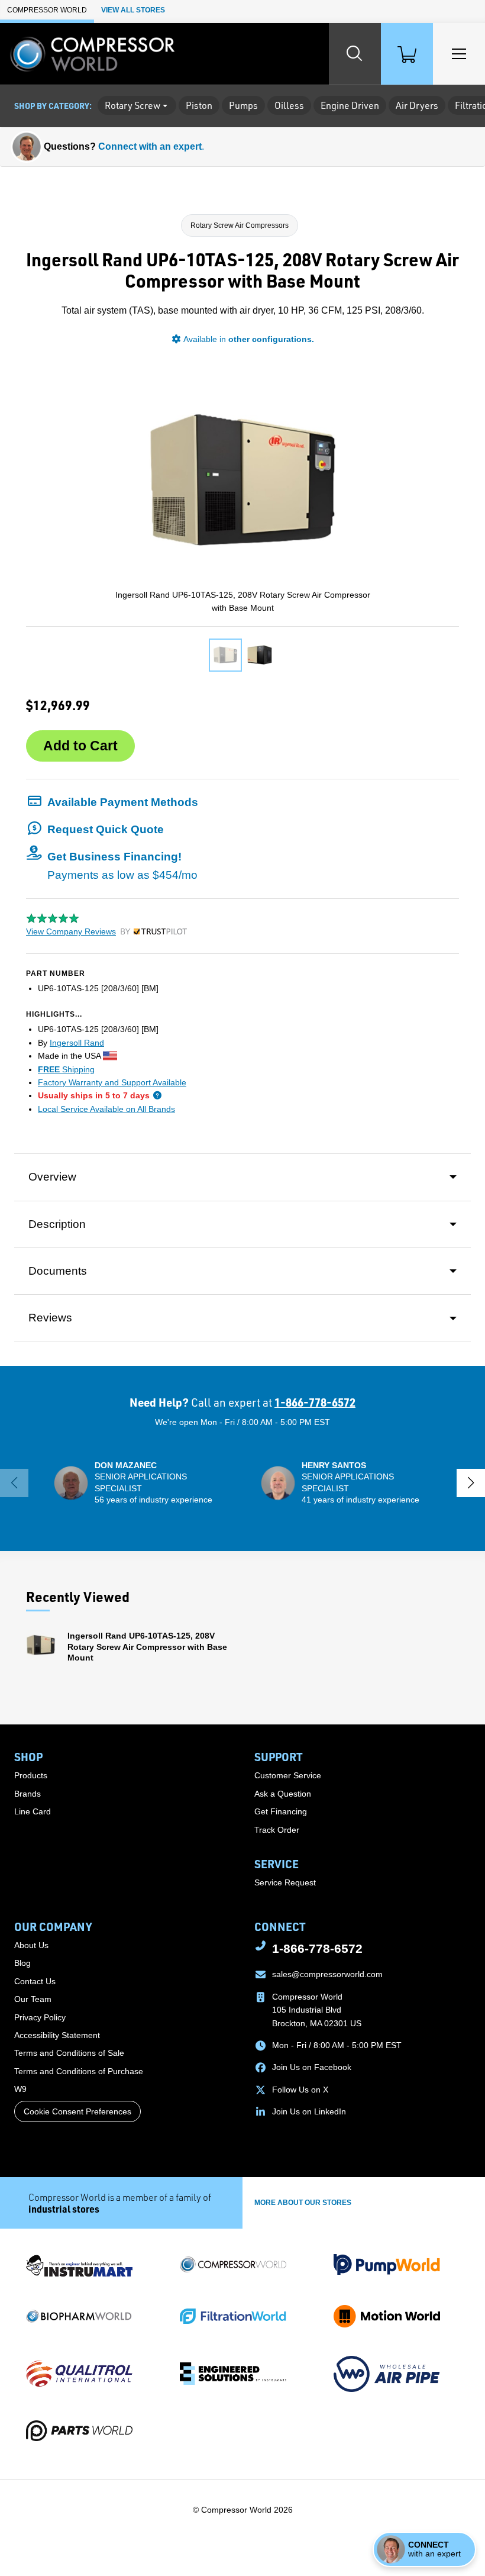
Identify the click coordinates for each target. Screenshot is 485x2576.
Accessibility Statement (57, 2035)
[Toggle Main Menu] (459, 54)
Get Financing (281, 1811)
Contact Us (35, 1981)
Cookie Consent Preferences (77, 2111)
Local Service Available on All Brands (106, 1109)
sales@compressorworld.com (327, 1974)
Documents (58, 1271)
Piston (199, 105)
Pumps (243, 105)
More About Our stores (303, 2203)
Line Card (33, 1811)
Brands (28, 1794)
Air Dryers (417, 105)
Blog (22, 1963)
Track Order (277, 1830)
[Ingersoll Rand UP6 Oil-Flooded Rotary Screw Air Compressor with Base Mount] (260, 655)
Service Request (285, 1882)
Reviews (50, 1318)
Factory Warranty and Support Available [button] (112, 1082)
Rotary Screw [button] (132, 105)
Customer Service (288, 1775)
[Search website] (355, 54)
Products (31, 1775)
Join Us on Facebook (312, 2067)
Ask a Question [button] (283, 1794)
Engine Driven (350, 105)
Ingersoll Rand (77, 1043)
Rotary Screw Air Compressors (240, 225)
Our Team (33, 1999)
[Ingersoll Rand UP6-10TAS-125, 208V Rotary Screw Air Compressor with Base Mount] (225, 655)
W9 (20, 2089)
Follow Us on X (300, 2090)
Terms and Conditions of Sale (69, 2053)
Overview (52, 1177)
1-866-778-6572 (315, 1402)
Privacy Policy (40, 2017)
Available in (249, 339)
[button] (112, 802)
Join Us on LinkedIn (309, 2111)
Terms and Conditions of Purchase (79, 2071)
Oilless (289, 105)
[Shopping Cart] (407, 54)
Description (57, 1224)
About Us (31, 1945)
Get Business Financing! (122, 865)
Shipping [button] (66, 1069)
